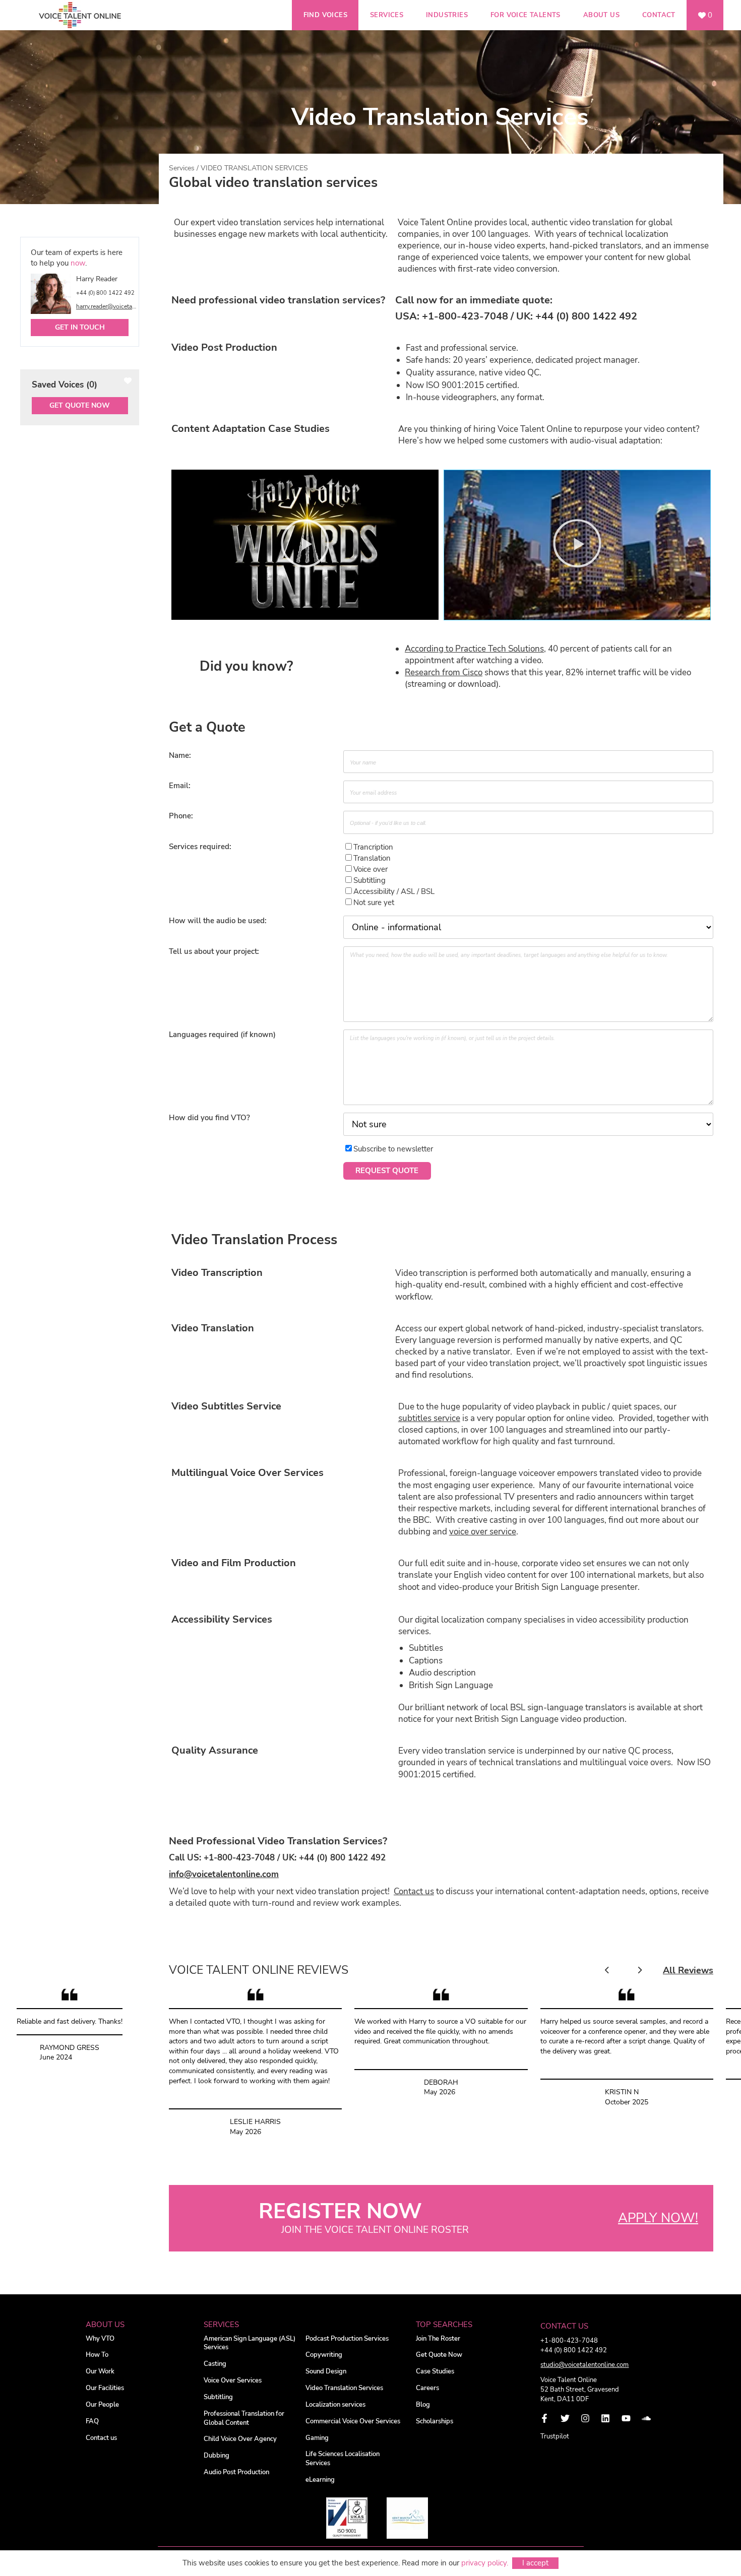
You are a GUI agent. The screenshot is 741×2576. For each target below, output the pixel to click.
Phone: (181, 816)
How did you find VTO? (209, 1118)
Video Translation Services (344, 2388)
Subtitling (218, 2397)
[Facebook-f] (544, 2418)
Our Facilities (105, 2388)
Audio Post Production (236, 2472)
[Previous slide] (607, 1971)
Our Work (100, 2372)
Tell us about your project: (214, 951)
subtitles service (429, 1418)
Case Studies (435, 2372)
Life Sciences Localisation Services (343, 2459)
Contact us (414, 1891)
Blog (423, 2405)
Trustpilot (555, 2436)
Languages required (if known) (222, 1035)
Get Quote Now (80, 405)
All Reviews (688, 1970)
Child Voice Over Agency (240, 2439)
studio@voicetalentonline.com (584, 2365)
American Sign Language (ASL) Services (250, 2343)
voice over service (483, 1532)
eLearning (320, 2480)
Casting (215, 2364)
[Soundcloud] (646, 2418)
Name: (180, 755)
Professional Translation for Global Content (244, 2419)
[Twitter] (565, 2418)
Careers (427, 2388)
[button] (305, 545)
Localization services (335, 2405)
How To (97, 2355)
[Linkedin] (605, 2418)
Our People (102, 2405)
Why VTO (100, 2339)
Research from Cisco (444, 672)
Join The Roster (438, 2339)
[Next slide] (639, 1971)
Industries (447, 15)
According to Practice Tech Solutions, (475, 649)
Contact (659, 15)
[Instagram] (585, 2418)
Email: (180, 786)
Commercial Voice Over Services (353, 2422)
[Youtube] (626, 2418)
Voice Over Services (233, 2381)
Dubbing (217, 2456)
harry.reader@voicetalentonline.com (107, 306)
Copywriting (324, 2355)
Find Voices (325, 15)
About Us (601, 15)
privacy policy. (485, 2563)
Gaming (317, 2438)
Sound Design (326, 2372)
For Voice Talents (526, 15)
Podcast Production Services (347, 2339)
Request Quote (387, 1171)
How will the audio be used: (218, 921)
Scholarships (435, 2422)
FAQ (92, 2422)
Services (387, 15)
